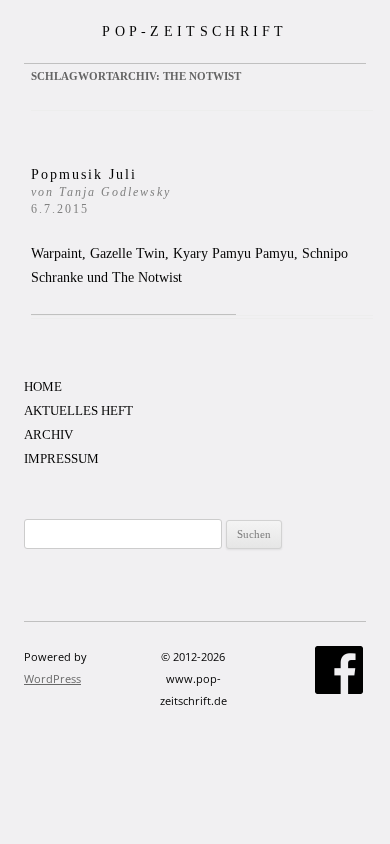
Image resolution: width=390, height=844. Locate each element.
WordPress (52, 678)
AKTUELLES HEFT (78, 410)
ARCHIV (48, 434)
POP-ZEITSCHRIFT (195, 31)
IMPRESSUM (61, 458)
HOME (43, 386)
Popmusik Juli (101, 191)
